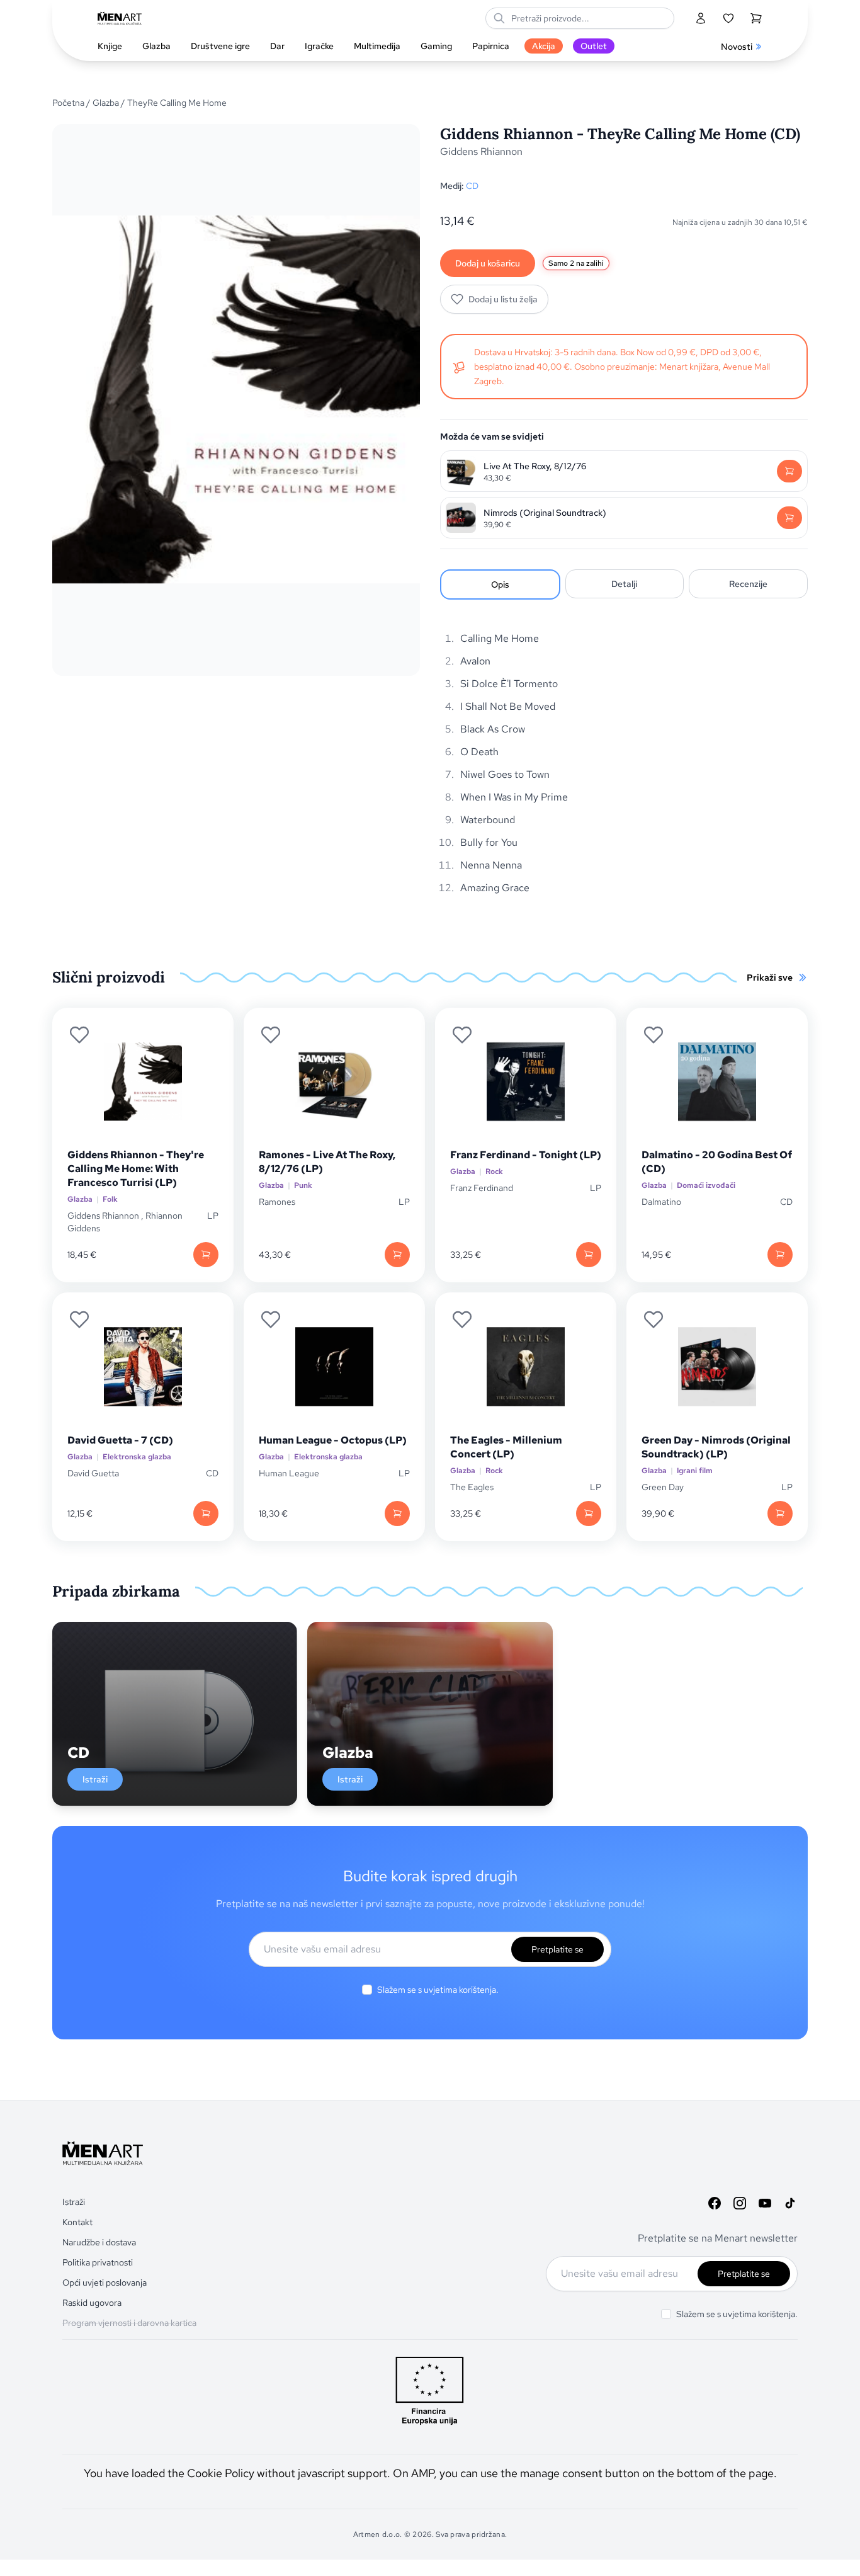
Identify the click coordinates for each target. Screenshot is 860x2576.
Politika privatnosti (98, 2262)
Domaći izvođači (706, 1186)
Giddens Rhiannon (481, 151)
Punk (303, 1186)
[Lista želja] (728, 18)
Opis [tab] (500, 584)
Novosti (737, 47)
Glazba (106, 103)
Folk (110, 1200)
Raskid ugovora (92, 2303)
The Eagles (472, 1487)
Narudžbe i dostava (99, 2242)
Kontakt (77, 2222)
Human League (289, 1473)
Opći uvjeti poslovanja (105, 2282)
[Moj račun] (701, 18)
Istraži (95, 1779)
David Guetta (93, 1473)
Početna (68, 103)
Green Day (663, 1487)
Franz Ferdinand (482, 1188)
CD (472, 186)
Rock (494, 1172)
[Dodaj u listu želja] (79, 1035)
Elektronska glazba (137, 1457)
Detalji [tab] (624, 584)
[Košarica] (756, 18)
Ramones (277, 1202)
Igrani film (695, 1471)
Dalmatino (661, 1202)
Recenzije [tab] (748, 584)
